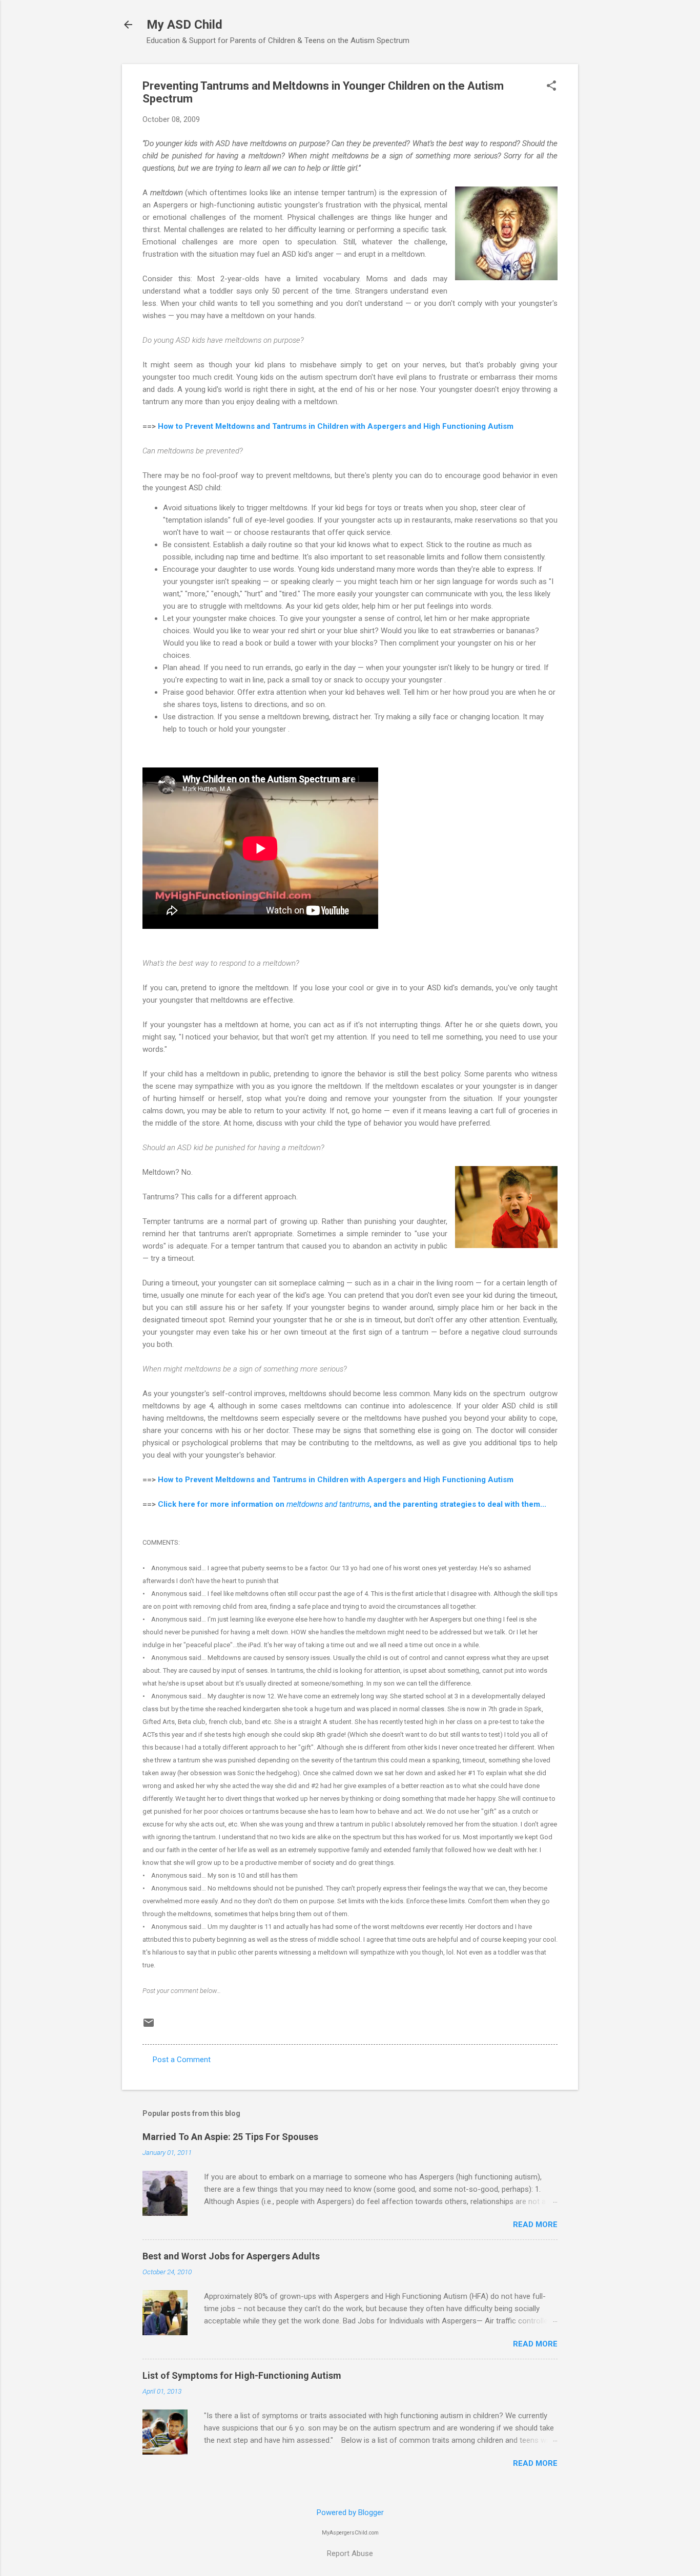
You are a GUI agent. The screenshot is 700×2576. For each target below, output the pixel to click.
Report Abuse (350, 2553)
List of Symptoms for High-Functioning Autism (242, 2375)
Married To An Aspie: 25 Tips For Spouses (230, 2137)
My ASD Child (184, 25)
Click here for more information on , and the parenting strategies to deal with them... (352, 1504)
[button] (551, 87)
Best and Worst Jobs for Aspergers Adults (231, 2256)
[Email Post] (149, 2026)
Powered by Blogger (350, 2512)
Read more (535, 2225)
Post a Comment (182, 2060)
